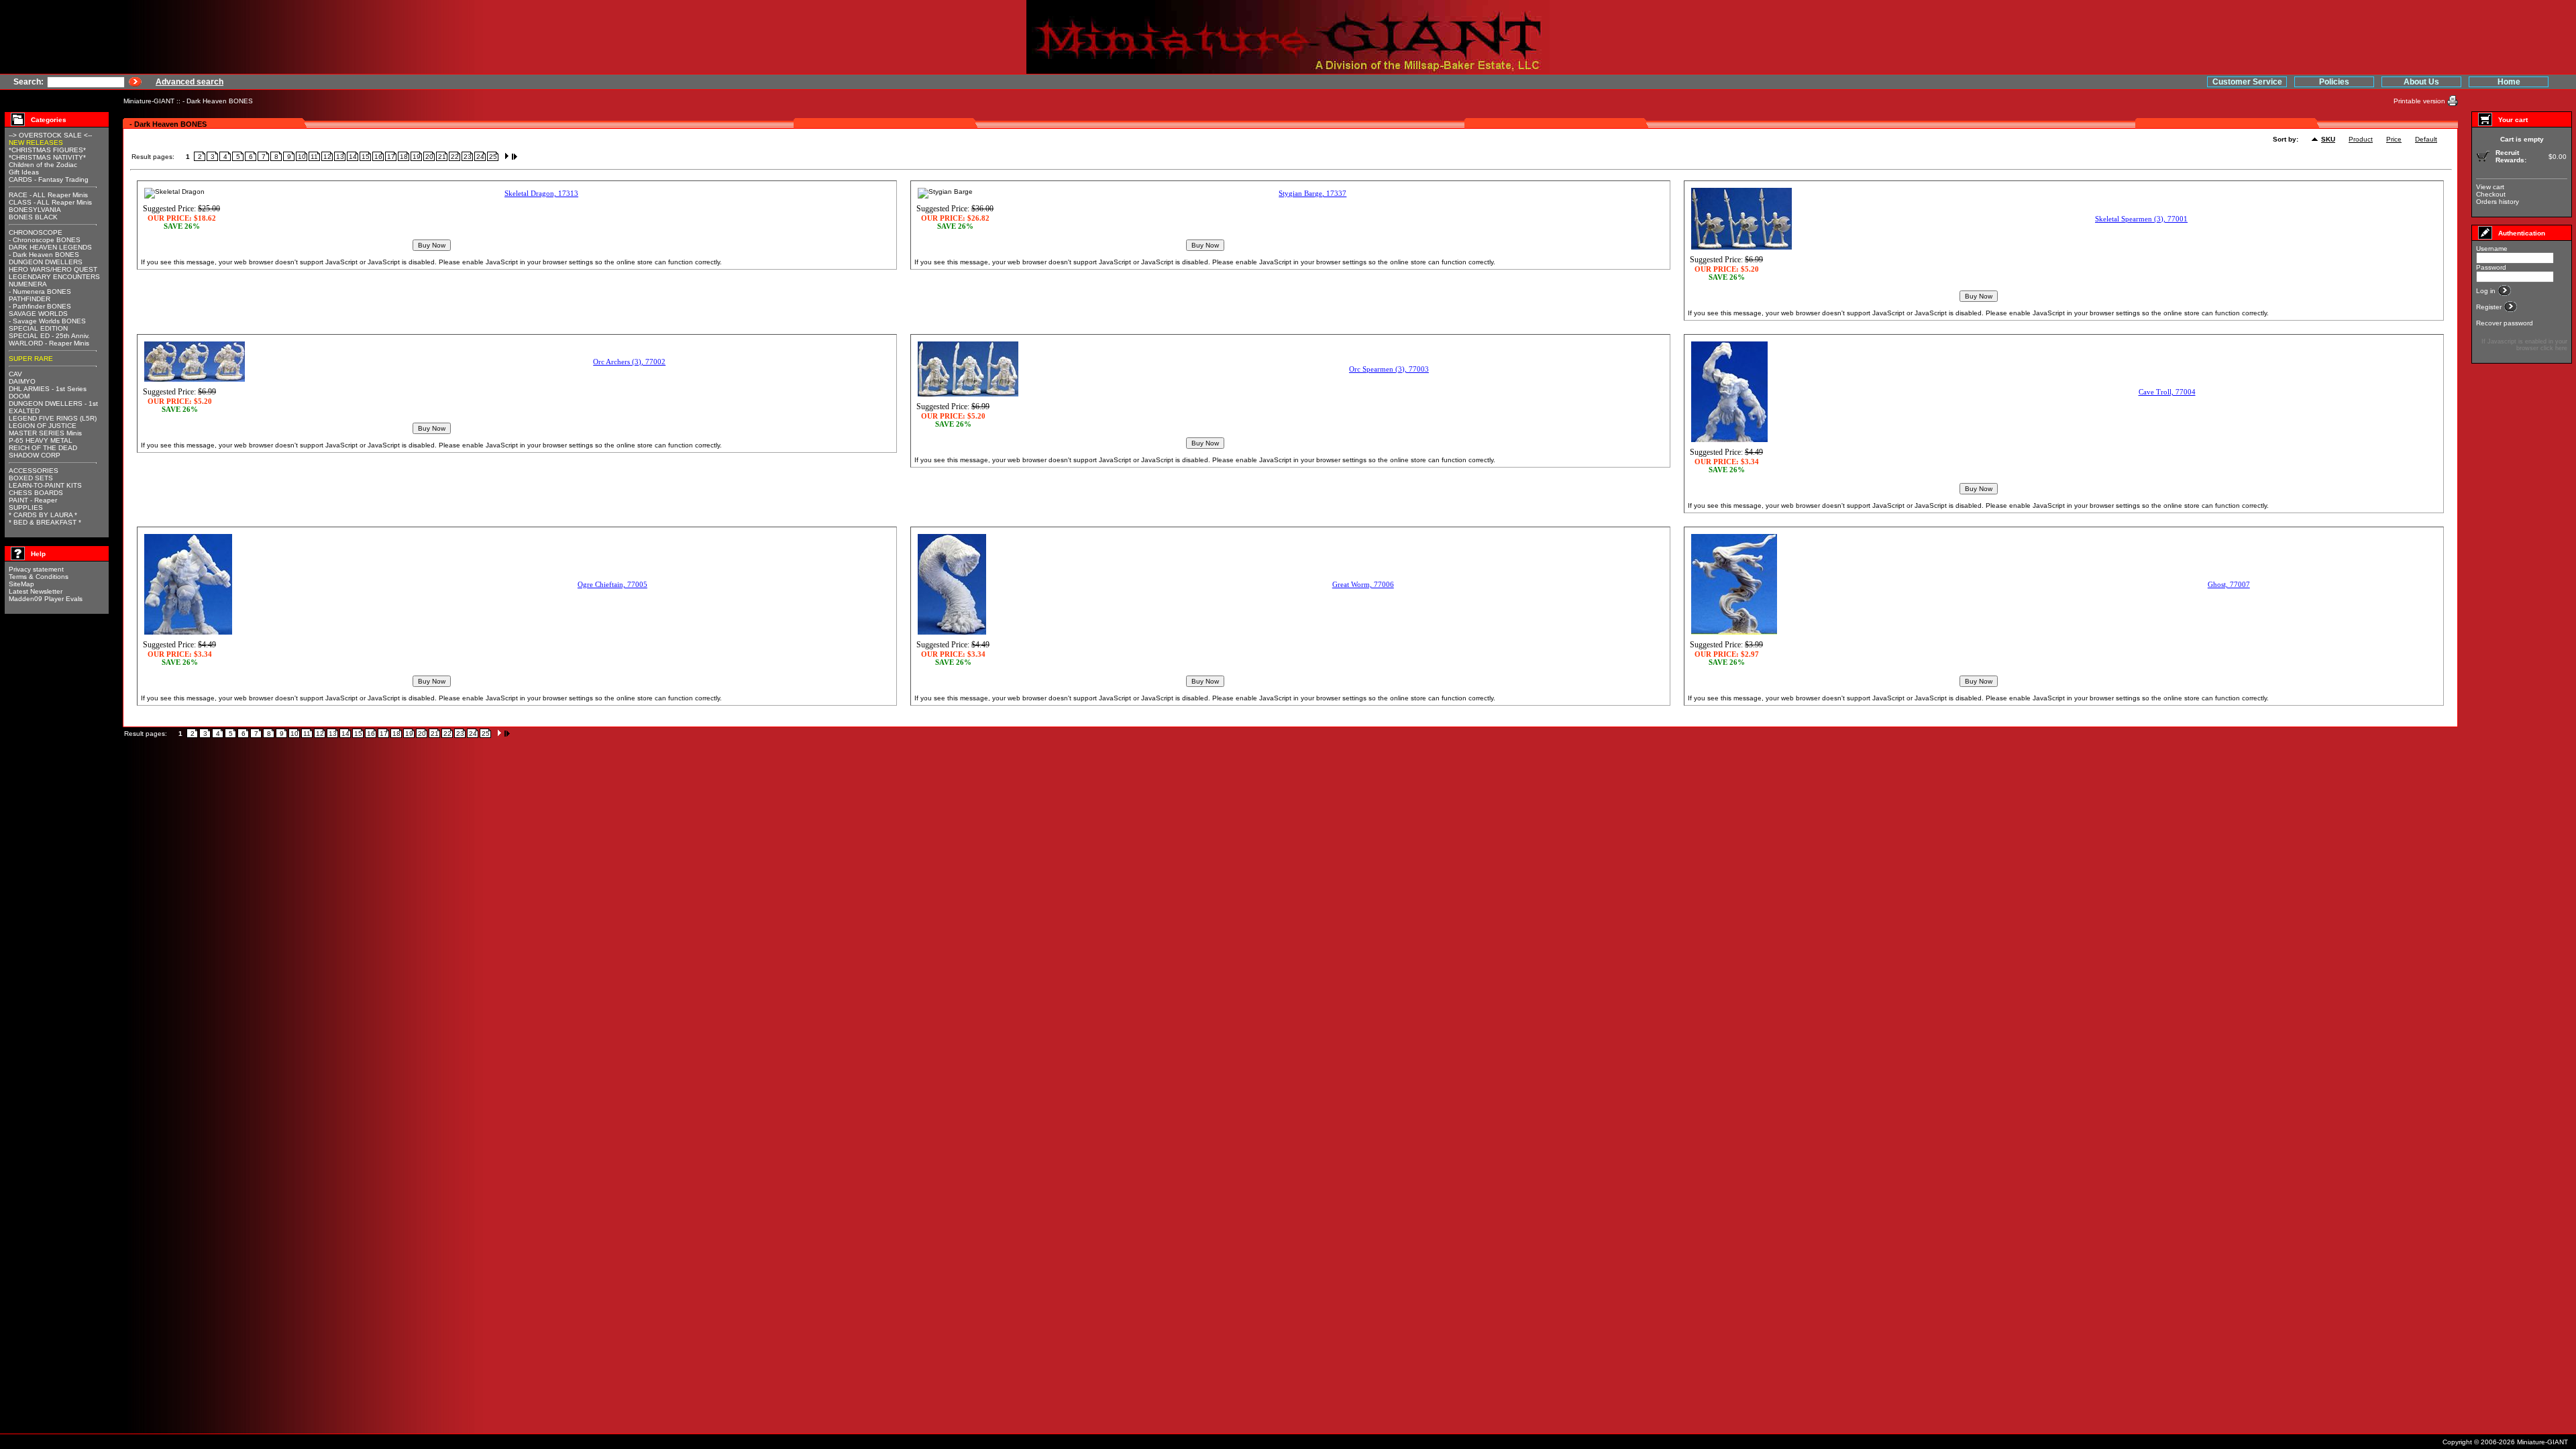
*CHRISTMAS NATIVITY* (47, 157)
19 (417, 157)
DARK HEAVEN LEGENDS (50, 247)
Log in (2487, 291)
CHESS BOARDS (36, 493)
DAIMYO (22, 381)
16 (378, 157)
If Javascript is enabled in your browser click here (2524, 345)
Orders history (2498, 202)
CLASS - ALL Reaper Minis (50, 202)
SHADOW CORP (35, 455)
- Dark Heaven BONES (218, 101)
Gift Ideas (24, 172)
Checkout (2491, 194)
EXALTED (24, 411)
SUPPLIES (26, 507)
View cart (2490, 187)
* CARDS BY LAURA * (43, 515)
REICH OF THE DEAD (43, 448)
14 (353, 157)
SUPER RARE (31, 359)
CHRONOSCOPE (36, 232)
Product (2361, 139)
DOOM (19, 396)
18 (404, 157)
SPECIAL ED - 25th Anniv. (49, 336)
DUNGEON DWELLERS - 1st (53, 404)
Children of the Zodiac (43, 165)
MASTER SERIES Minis (45, 433)
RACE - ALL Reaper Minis (48, 195)
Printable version (2420, 101)
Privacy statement (36, 569)
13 (340, 157)
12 (327, 157)
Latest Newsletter (36, 591)
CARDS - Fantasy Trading (49, 179)
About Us (2421, 82)
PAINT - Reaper (33, 500)
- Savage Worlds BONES (47, 321)
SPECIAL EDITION (38, 328)
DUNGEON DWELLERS (46, 262)
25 (493, 157)
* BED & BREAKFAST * (45, 522)
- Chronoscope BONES (45, 240)
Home (2509, 82)
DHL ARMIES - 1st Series (48, 389)
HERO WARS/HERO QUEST (53, 269)
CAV (15, 374)
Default (2426, 139)
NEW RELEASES (36, 143)
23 (468, 157)
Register (2490, 307)
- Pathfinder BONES (40, 306)
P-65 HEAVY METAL (41, 440)
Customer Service (2247, 82)
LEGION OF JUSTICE (43, 426)
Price (2394, 139)
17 (391, 157)
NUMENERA (28, 284)
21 (442, 157)
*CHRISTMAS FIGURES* (47, 150)
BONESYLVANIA (35, 210)
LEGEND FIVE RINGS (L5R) (53, 418)
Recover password (2505, 323)
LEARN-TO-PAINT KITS (45, 485)
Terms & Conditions (39, 577)
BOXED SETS (31, 478)
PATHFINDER (30, 299)
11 (314, 157)
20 (429, 157)
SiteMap (21, 584)
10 (302, 157)
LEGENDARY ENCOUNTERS (54, 277)
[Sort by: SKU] (2316, 140)
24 (480, 157)
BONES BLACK (33, 217)
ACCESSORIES (34, 471)
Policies (2334, 82)
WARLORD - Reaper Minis (49, 343)
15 (366, 157)
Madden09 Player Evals (46, 599)
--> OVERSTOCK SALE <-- (50, 135)
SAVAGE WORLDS (38, 314)
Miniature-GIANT (149, 101)
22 (455, 157)
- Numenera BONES (40, 291)
